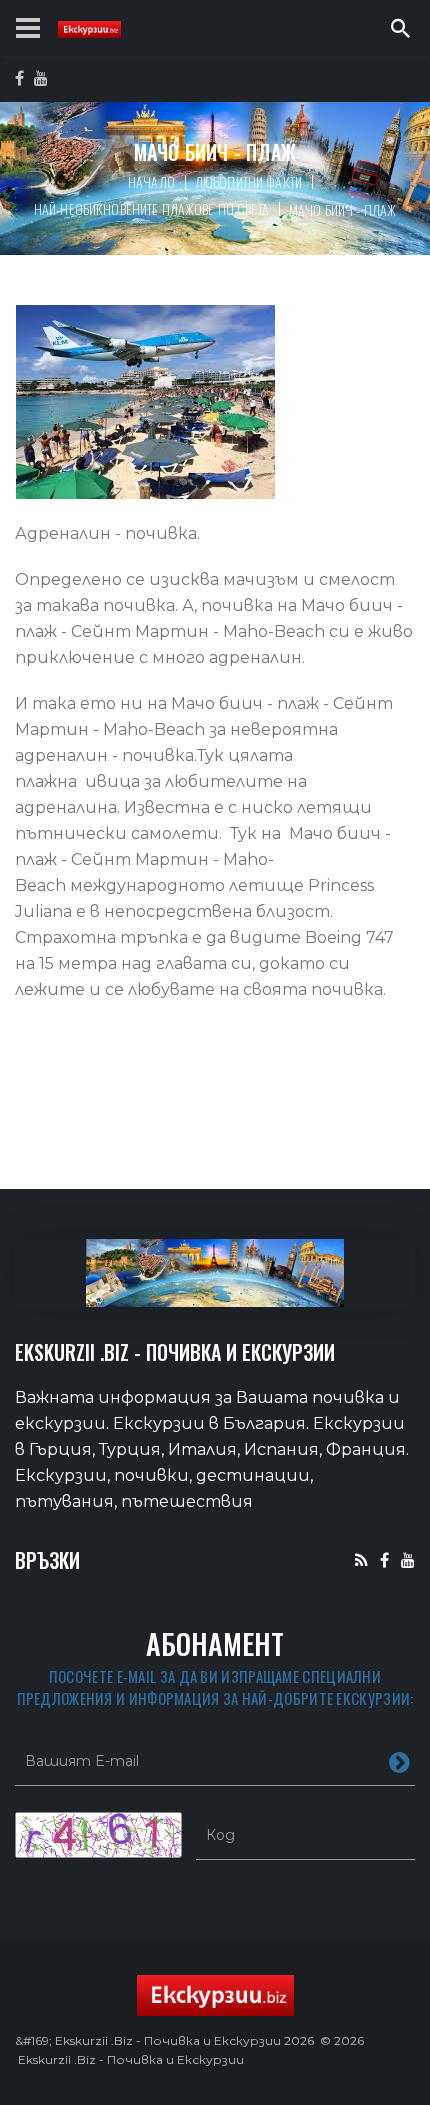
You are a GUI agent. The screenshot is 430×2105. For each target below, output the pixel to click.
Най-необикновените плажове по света (151, 208)
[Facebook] (384, 1559)
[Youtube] (408, 1559)
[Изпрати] (399, 1761)
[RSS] (361, 1559)
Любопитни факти (248, 181)
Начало (151, 181)
